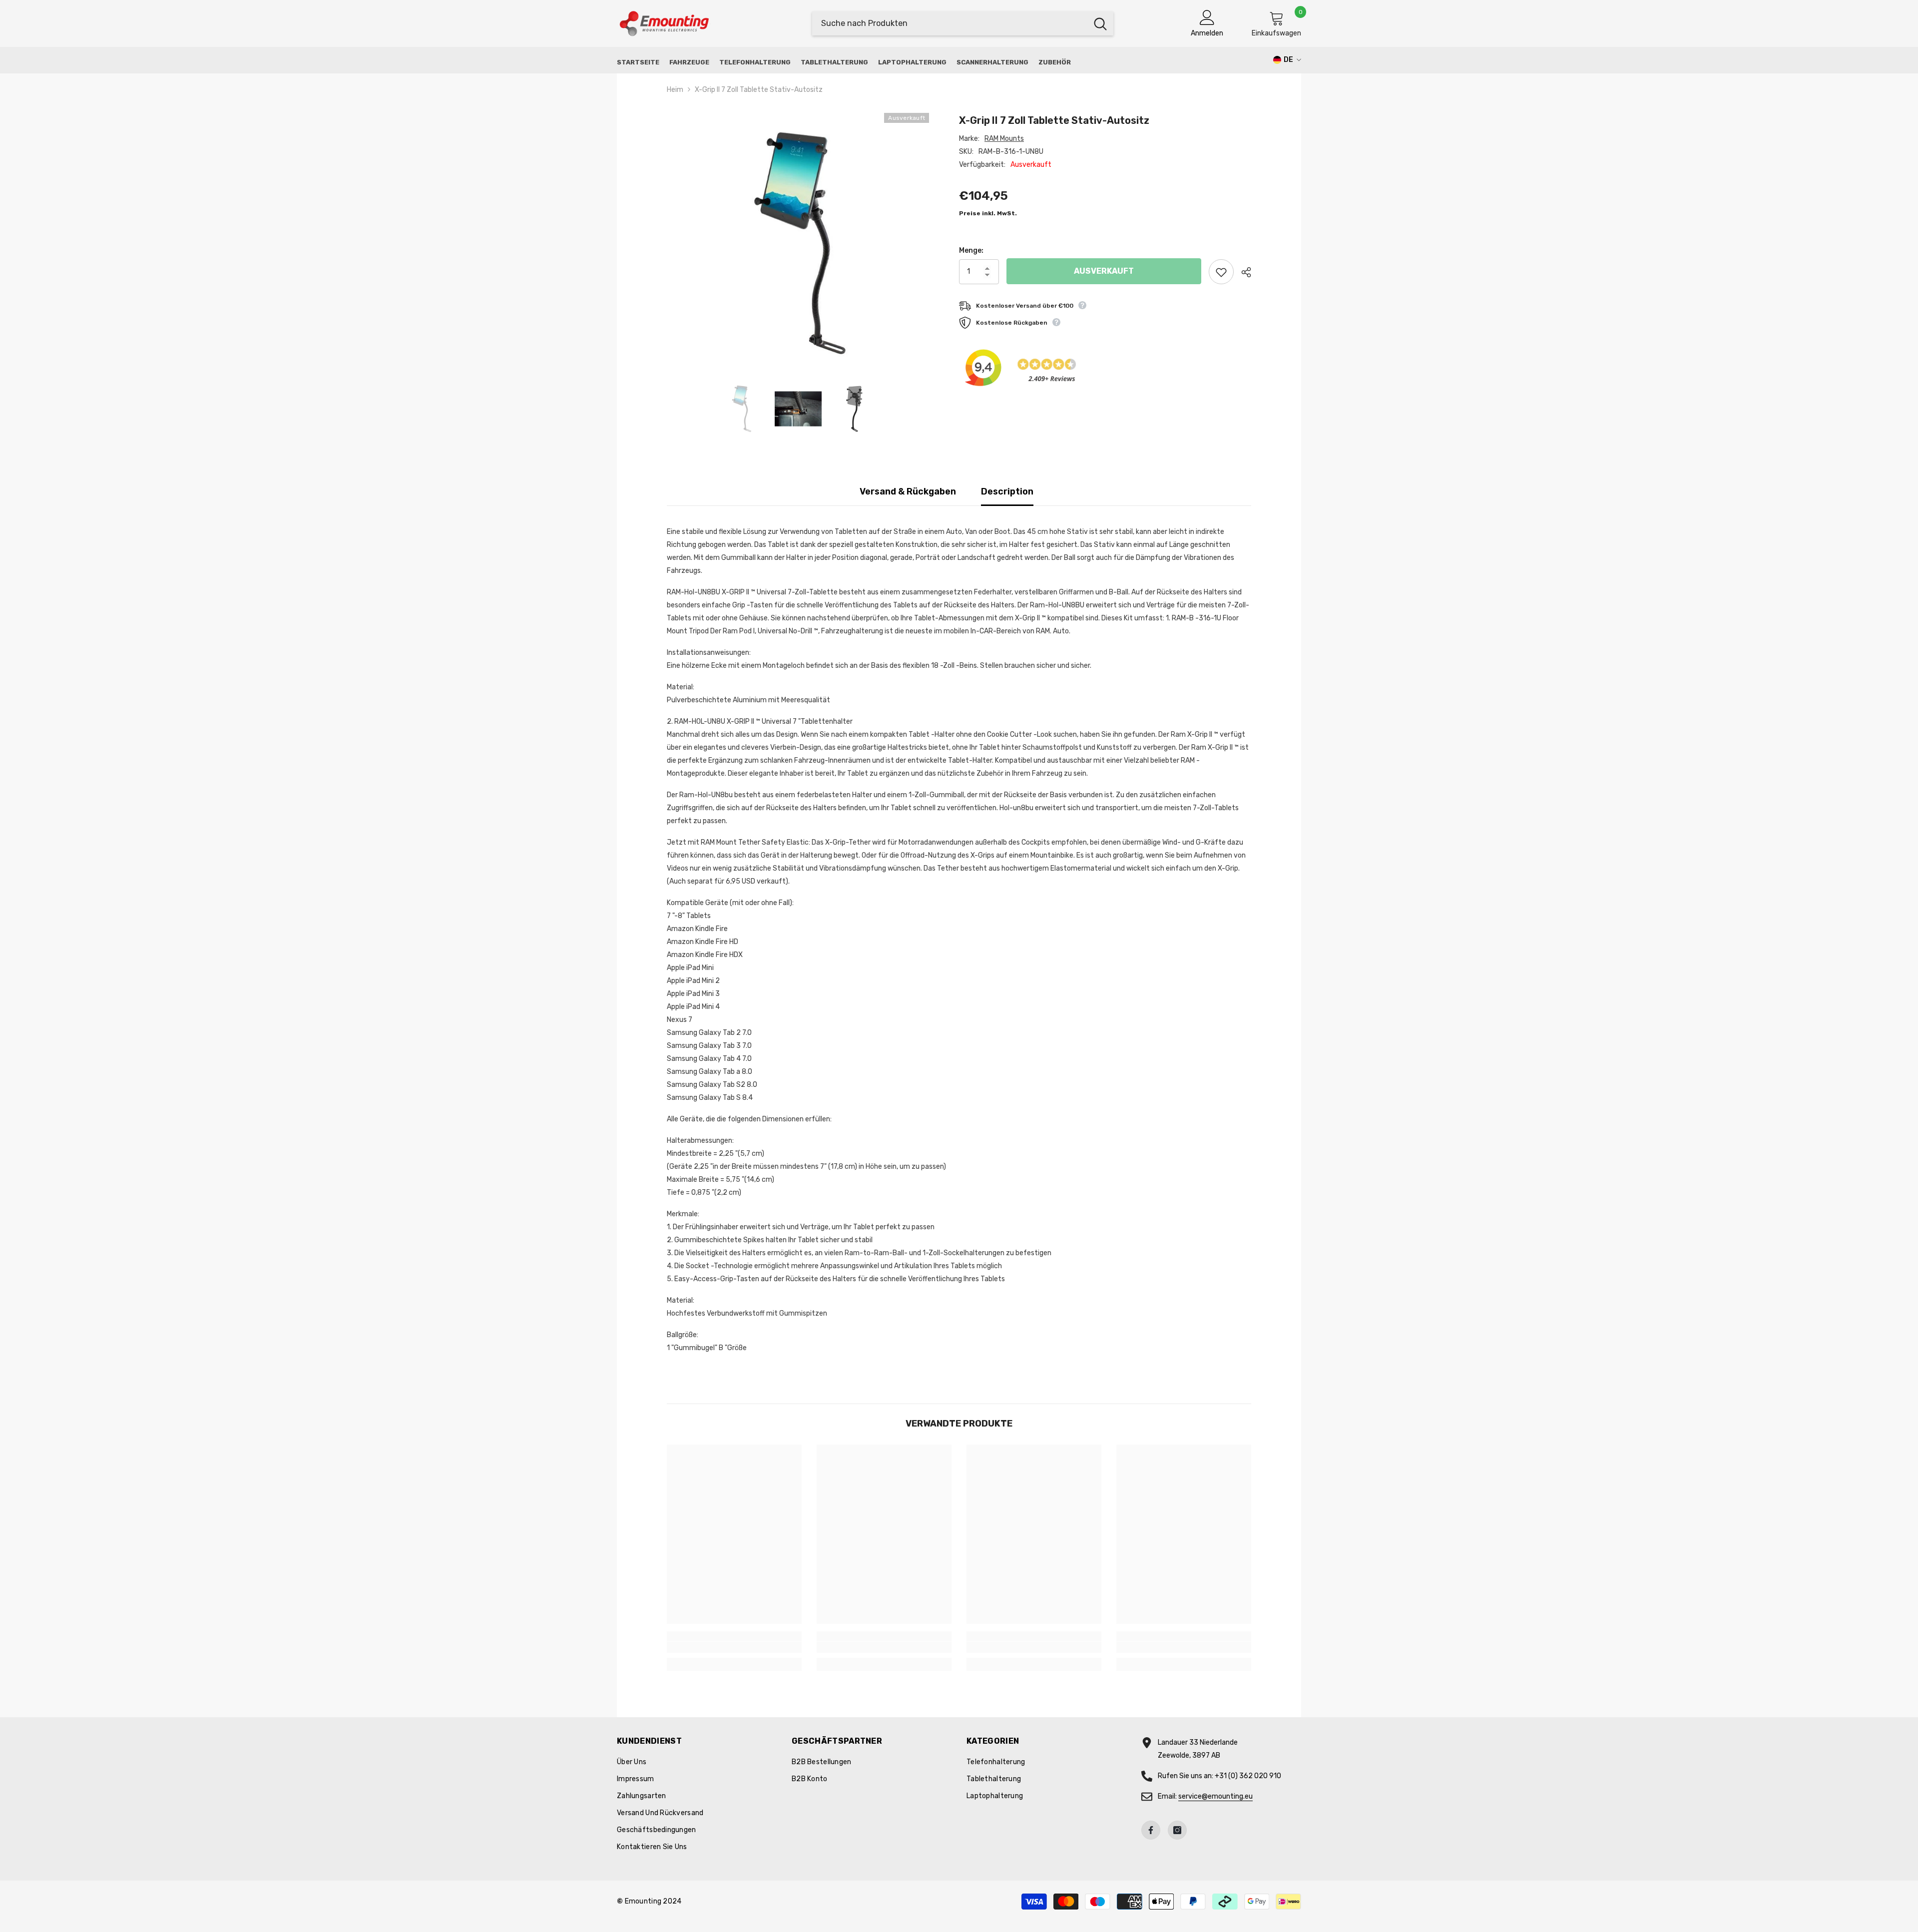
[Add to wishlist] (1221, 272)
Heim (675, 90)
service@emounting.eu (1215, 1796)
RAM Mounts (1004, 139)
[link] (734, 1647)
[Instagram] (1177, 1830)
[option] (798, 244)
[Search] (963, 23)
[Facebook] (1151, 1830)
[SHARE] (1242, 272)
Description (1007, 491)
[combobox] (950, 23)
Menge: (971, 250)
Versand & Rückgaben (908, 491)
